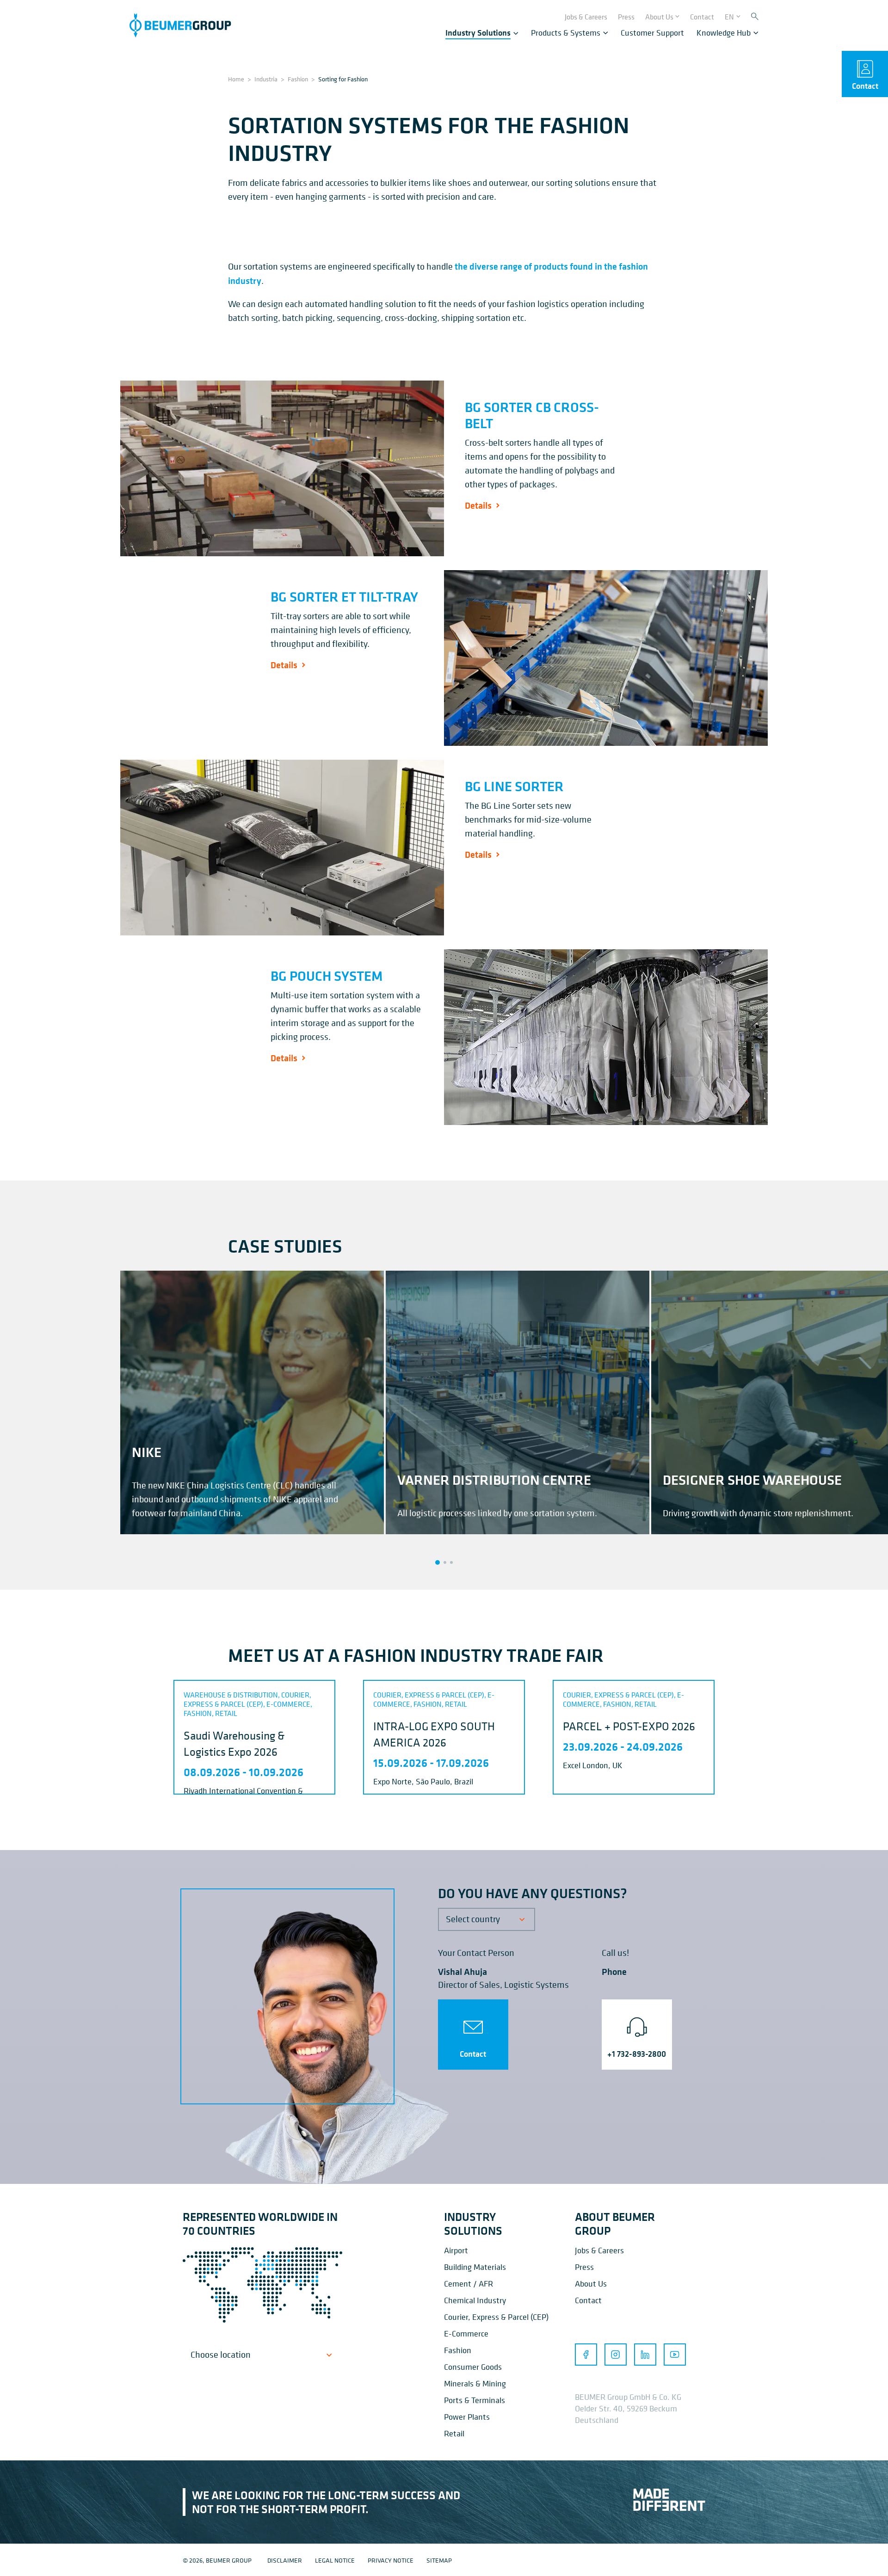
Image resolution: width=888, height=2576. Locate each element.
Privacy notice (391, 2560)
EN (729, 17)
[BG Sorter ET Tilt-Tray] (606, 658)
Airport (456, 2250)
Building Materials (475, 2267)
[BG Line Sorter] (282, 848)
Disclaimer (285, 2560)
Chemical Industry (475, 2300)
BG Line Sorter (514, 786)
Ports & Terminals (475, 2400)
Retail (454, 2433)
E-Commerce (466, 2333)
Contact (473, 2054)
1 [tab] (438, 1562)
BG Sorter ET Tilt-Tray (344, 596)
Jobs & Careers (599, 2250)
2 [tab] (445, 1562)
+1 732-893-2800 (637, 2054)
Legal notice (335, 2560)
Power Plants (467, 2417)
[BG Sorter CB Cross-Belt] (282, 468)
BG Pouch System (327, 976)
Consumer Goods (473, 2367)
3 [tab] (451, 1562)
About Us (591, 2284)
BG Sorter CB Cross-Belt (532, 415)
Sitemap (439, 2560)
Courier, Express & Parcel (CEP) (496, 2317)
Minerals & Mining (475, 2383)
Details (478, 505)
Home (236, 79)
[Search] (755, 17)
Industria (266, 79)
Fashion (298, 79)
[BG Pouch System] (606, 1037)
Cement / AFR (469, 2284)
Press (584, 2267)
